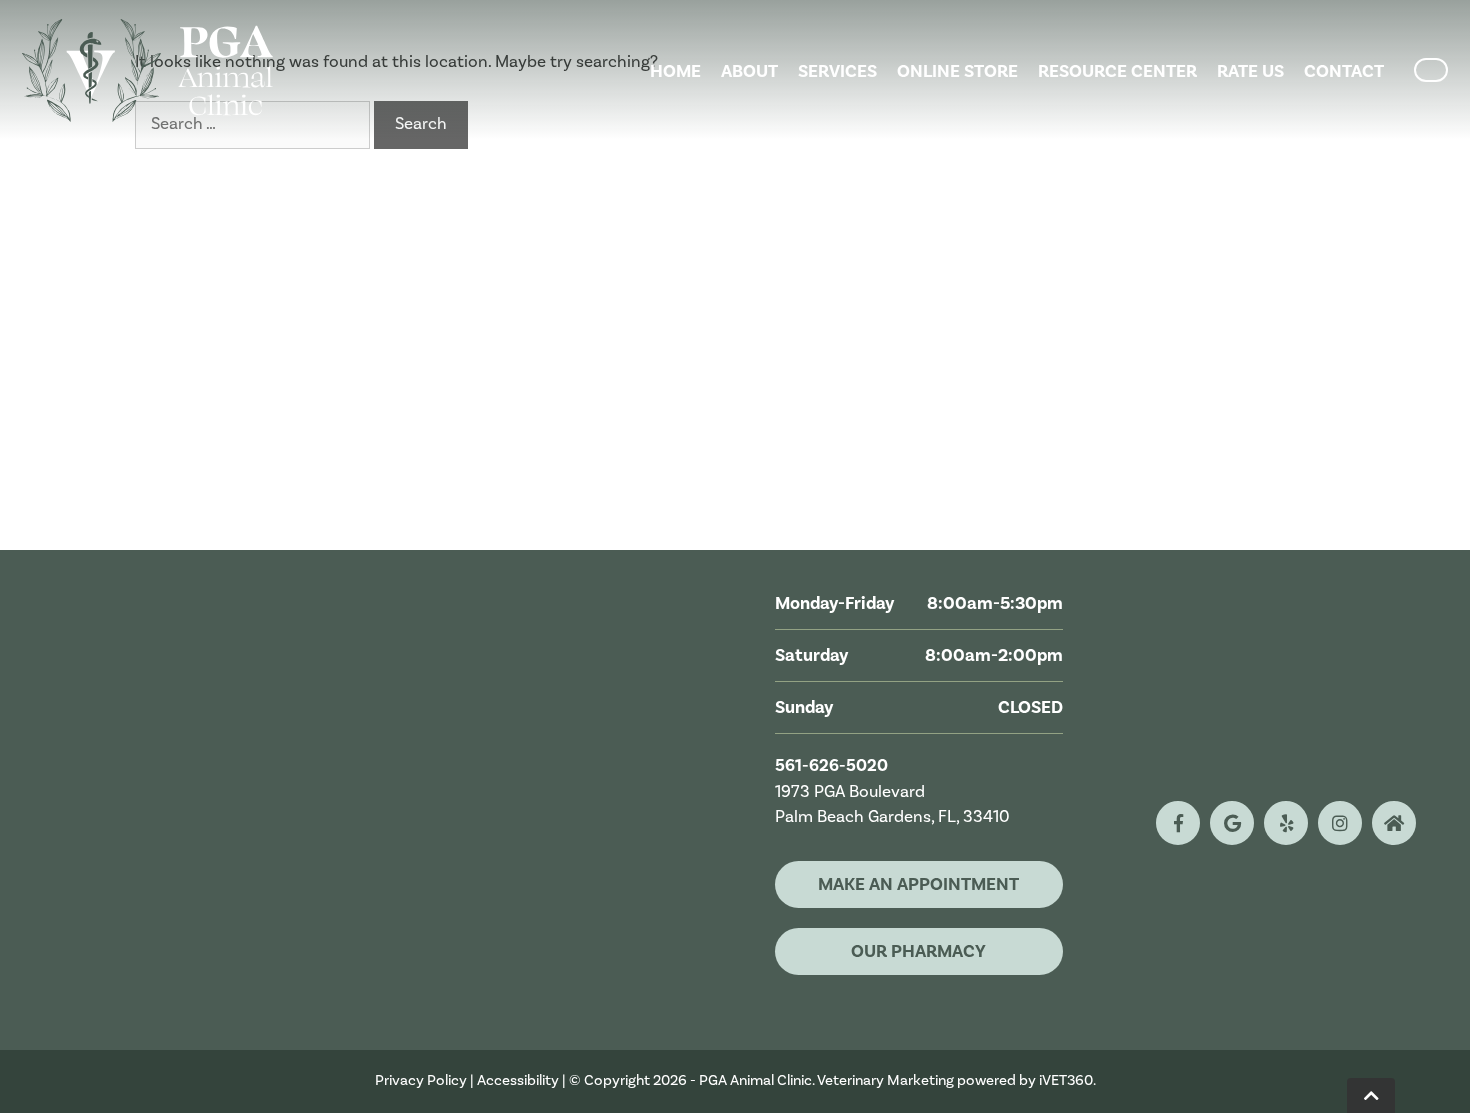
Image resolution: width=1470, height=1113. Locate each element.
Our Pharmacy (918, 951)
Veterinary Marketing (885, 1080)
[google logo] (1232, 823)
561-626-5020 (831, 766)
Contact (1344, 71)
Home (675, 71)
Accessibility (518, 1080)
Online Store (957, 71)
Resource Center (1117, 71)
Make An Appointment (918, 884)
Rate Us (1250, 71)
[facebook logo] (1178, 823)
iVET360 (1066, 1080)
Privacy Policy (421, 1080)
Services (837, 71)
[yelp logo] (1286, 823)
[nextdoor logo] (1394, 823)
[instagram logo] (1340, 823)
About (749, 71)
